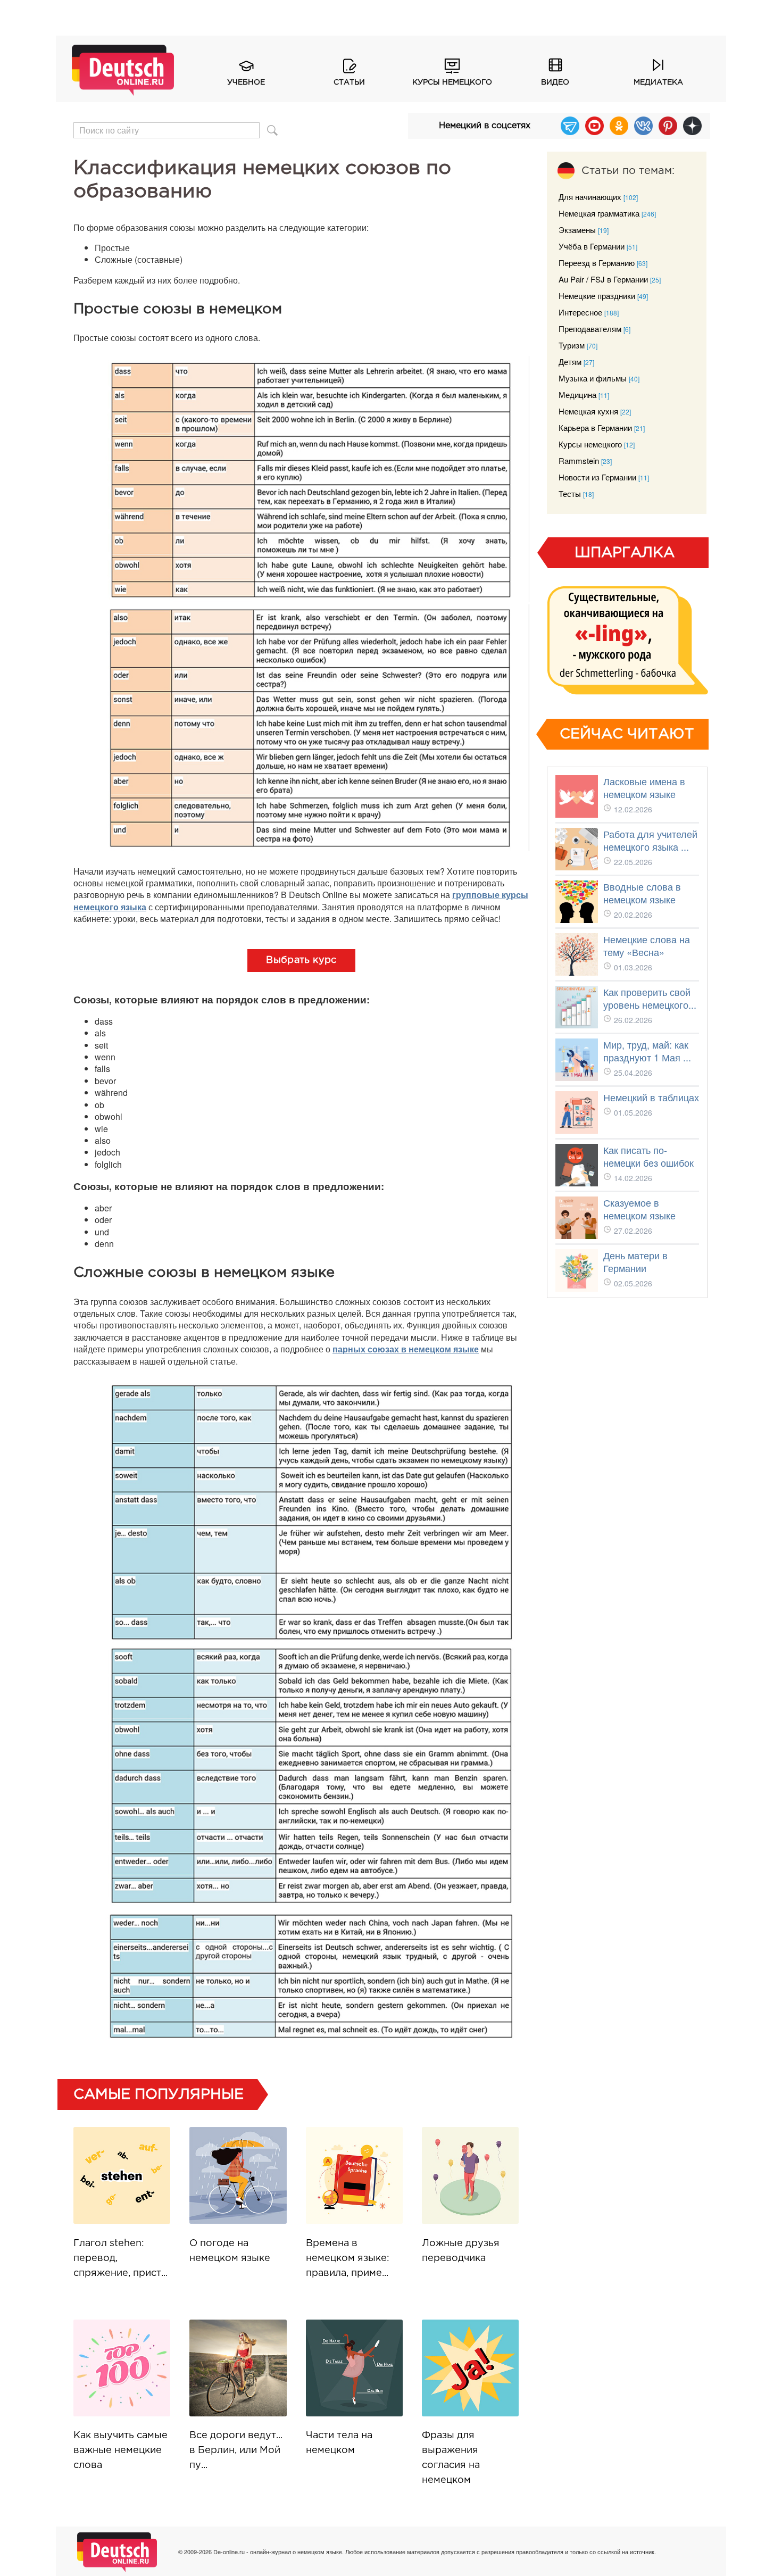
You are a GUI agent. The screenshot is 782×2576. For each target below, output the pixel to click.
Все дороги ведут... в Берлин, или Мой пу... (236, 2450)
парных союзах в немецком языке (406, 1349)
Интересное (580, 312)
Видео (555, 82)
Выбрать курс (301, 960)
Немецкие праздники (597, 296)
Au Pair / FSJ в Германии (603, 279)
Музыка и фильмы (593, 378)
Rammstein (579, 460)
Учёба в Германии (592, 246)
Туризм (572, 345)
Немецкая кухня (588, 411)
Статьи (349, 82)
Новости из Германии (597, 477)
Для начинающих (590, 197)
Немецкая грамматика (599, 213)
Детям (570, 362)
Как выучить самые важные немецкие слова (120, 2450)
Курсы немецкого (452, 82)
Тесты (570, 493)
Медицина (577, 394)
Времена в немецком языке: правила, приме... (348, 2258)
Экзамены (577, 230)
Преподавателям (590, 329)
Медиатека (658, 82)
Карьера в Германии (595, 427)
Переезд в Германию (597, 263)
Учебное (246, 82)
